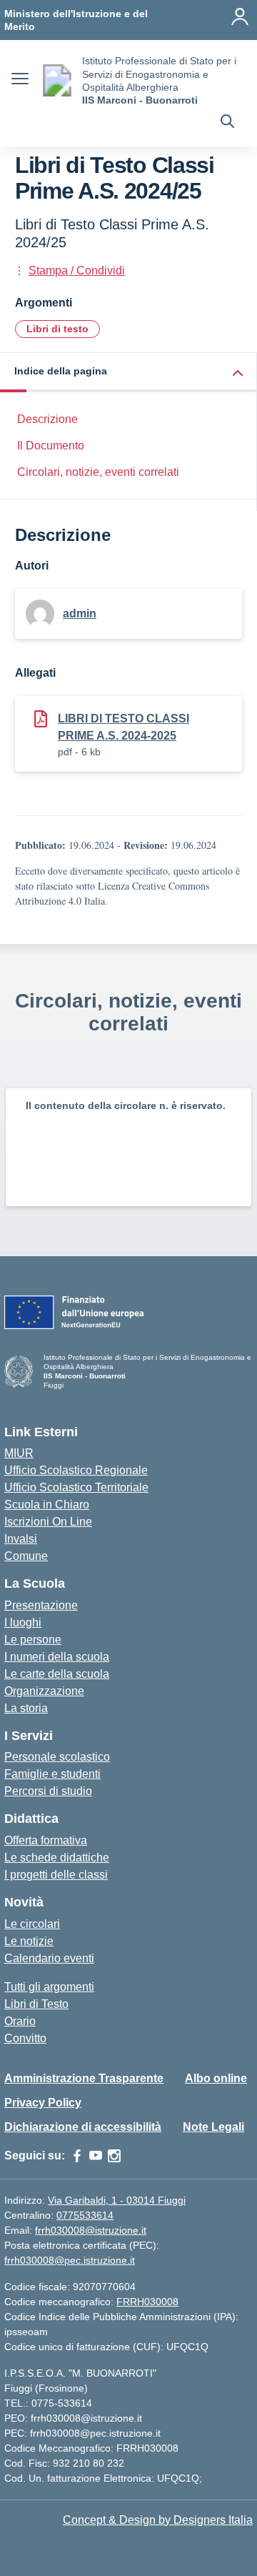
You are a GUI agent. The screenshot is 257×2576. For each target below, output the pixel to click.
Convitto (25, 2038)
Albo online (216, 2078)
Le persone (33, 1640)
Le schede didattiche (57, 1858)
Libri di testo (57, 329)
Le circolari (32, 1924)
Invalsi (21, 1539)
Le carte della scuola (57, 1674)
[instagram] (114, 2156)
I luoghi (23, 1622)
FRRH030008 (147, 2302)
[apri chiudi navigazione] (20, 81)
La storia (26, 1708)
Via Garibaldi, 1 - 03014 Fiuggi (117, 2200)
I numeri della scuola (57, 1657)
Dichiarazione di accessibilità (83, 2127)
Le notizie (29, 1941)
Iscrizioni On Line (48, 1522)
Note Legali (213, 2127)
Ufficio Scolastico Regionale (76, 1470)
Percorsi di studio (48, 1791)
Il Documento (51, 446)
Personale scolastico (57, 1757)
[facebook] (77, 2156)
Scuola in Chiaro (47, 1505)
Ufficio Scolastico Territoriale (76, 1487)
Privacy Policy (43, 2103)
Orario (20, 2021)
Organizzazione (44, 1691)
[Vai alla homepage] (57, 80)
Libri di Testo (36, 2004)
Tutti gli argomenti (49, 1987)
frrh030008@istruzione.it (91, 2230)
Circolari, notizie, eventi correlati (98, 472)
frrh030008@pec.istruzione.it (70, 2260)
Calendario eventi (49, 1958)
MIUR (19, 1453)
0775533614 (85, 2215)
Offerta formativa (46, 1840)
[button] (128, 373)
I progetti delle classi (56, 1875)
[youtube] (96, 2156)
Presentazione (41, 1605)
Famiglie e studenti (52, 1774)
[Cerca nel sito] (227, 123)
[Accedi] (240, 16)
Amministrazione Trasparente (84, 2078)
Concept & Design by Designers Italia (158, 2520)
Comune (26, 1556)
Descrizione (47, 419)
